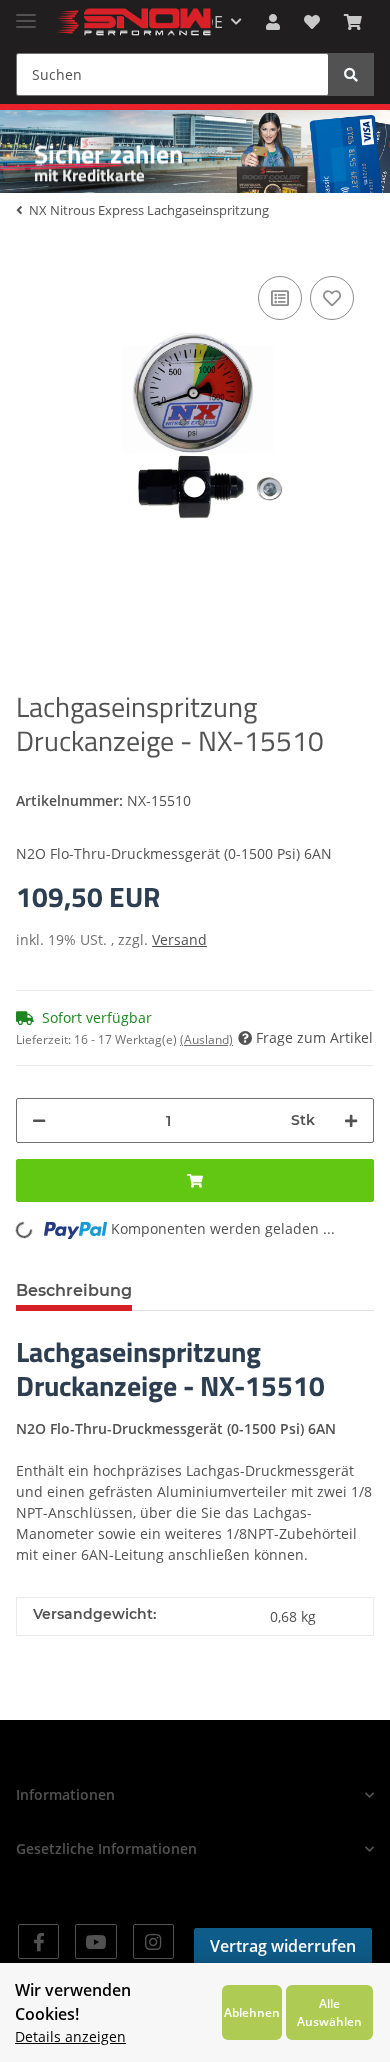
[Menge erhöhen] (351, 1120)
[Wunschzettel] (312, 22)
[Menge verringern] (39, 1120)
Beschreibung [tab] (74, 1290)
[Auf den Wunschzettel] (332, 298)
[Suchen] (351, 74)
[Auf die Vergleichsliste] (280, 298)
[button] (273, 22)
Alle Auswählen (329, 2012)
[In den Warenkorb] (195, 1180)
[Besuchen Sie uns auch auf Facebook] (38, 1941)
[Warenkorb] (353, 22)
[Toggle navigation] (26, 12)
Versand (179, 939)
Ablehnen (252, 2012)
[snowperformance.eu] (132, 22)
